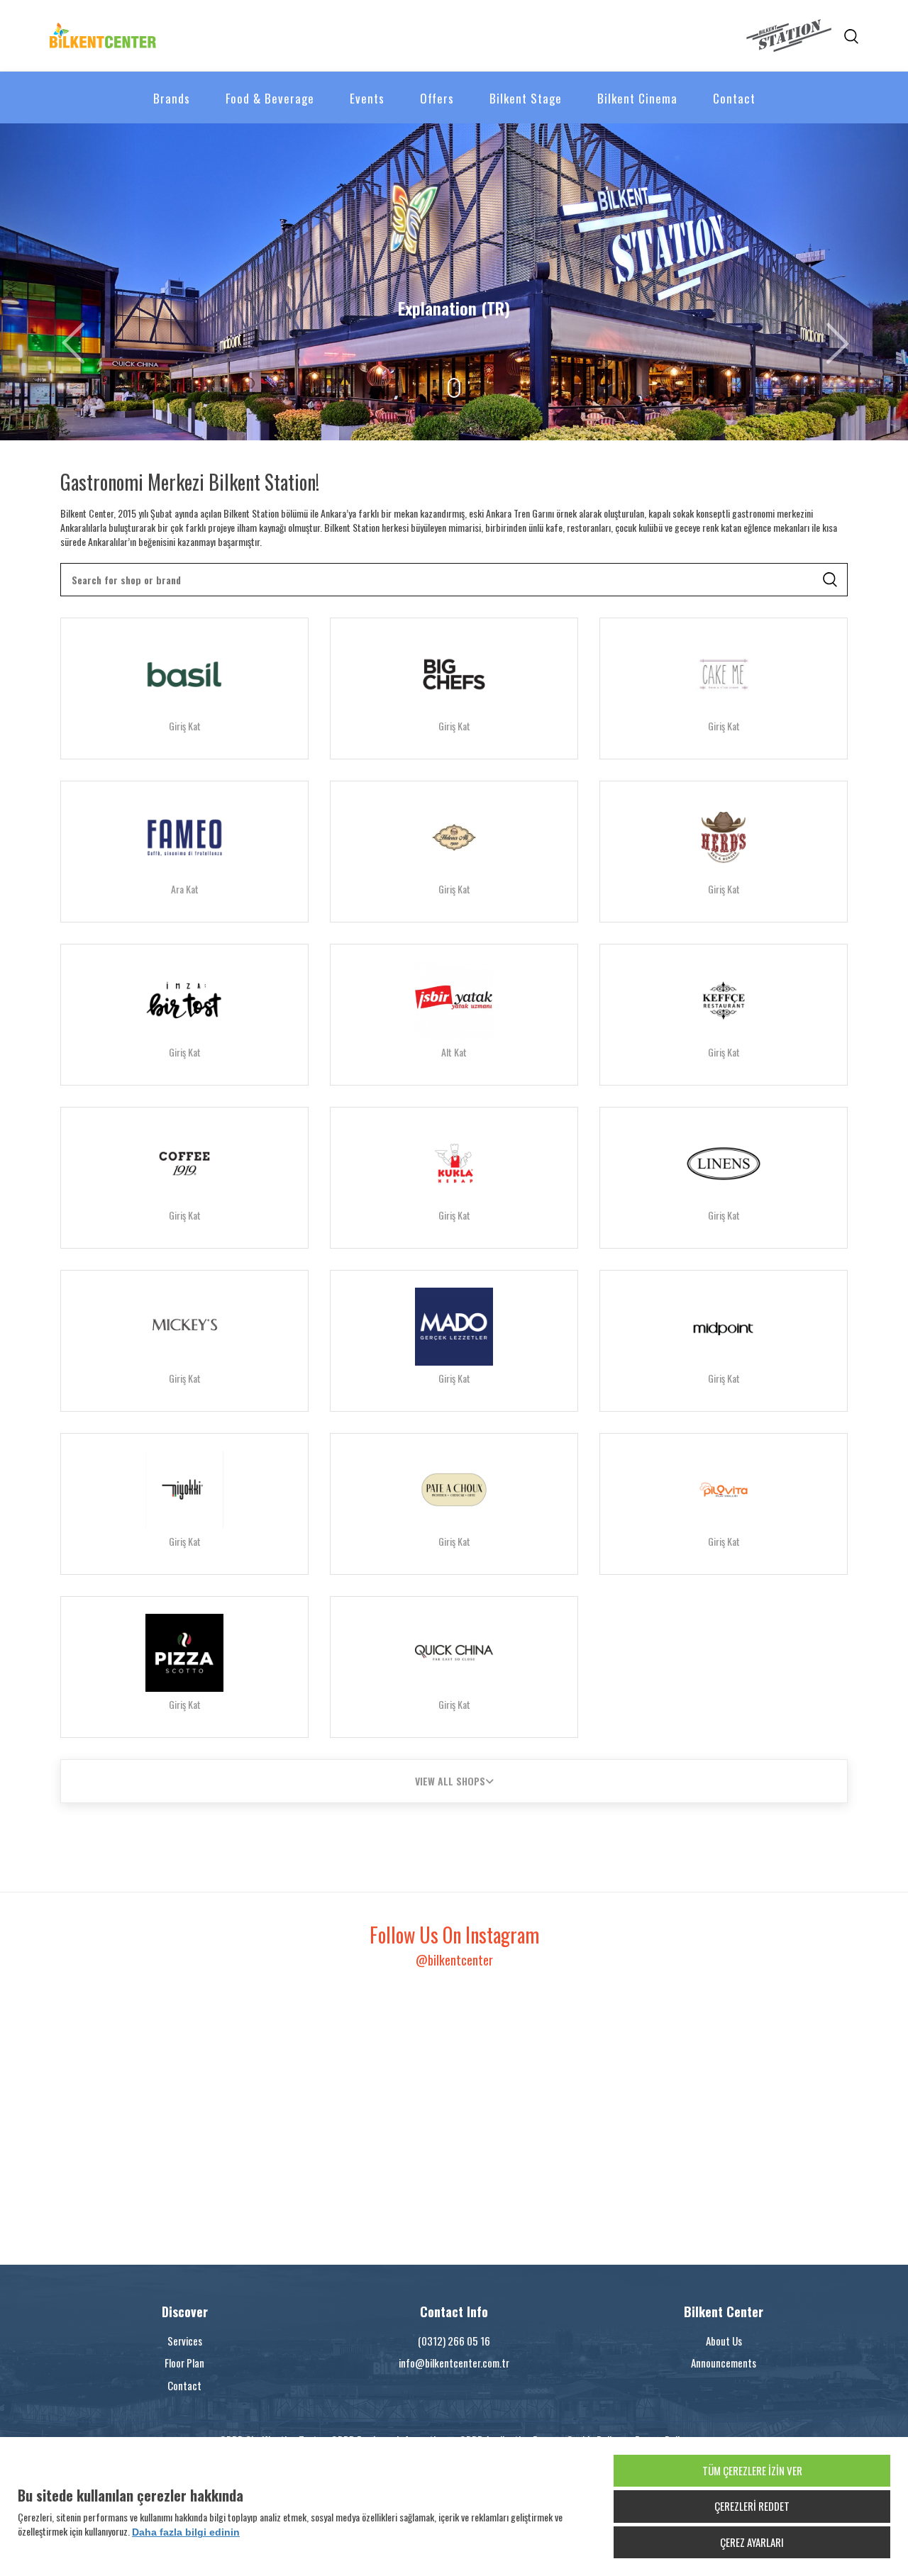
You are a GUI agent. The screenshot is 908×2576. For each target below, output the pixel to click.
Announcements (724, 2363)
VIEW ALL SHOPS (450, 1781)
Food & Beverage (270, 98)
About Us (724, 2341)
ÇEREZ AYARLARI (752, 2542)
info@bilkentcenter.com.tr (454, 2363)
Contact (734, 98)
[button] (68, 282)
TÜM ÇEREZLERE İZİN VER (752, 2470)
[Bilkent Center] (252, 35)
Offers (437, 98)
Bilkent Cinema (637, 98)
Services (185, 2341)
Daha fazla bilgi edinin (186, 2532)
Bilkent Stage (526, 98)
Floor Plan (184, 2363)
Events (367, 98)
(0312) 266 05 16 (454, 2341)
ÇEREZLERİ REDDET (752, 2506)
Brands (172, 98)
